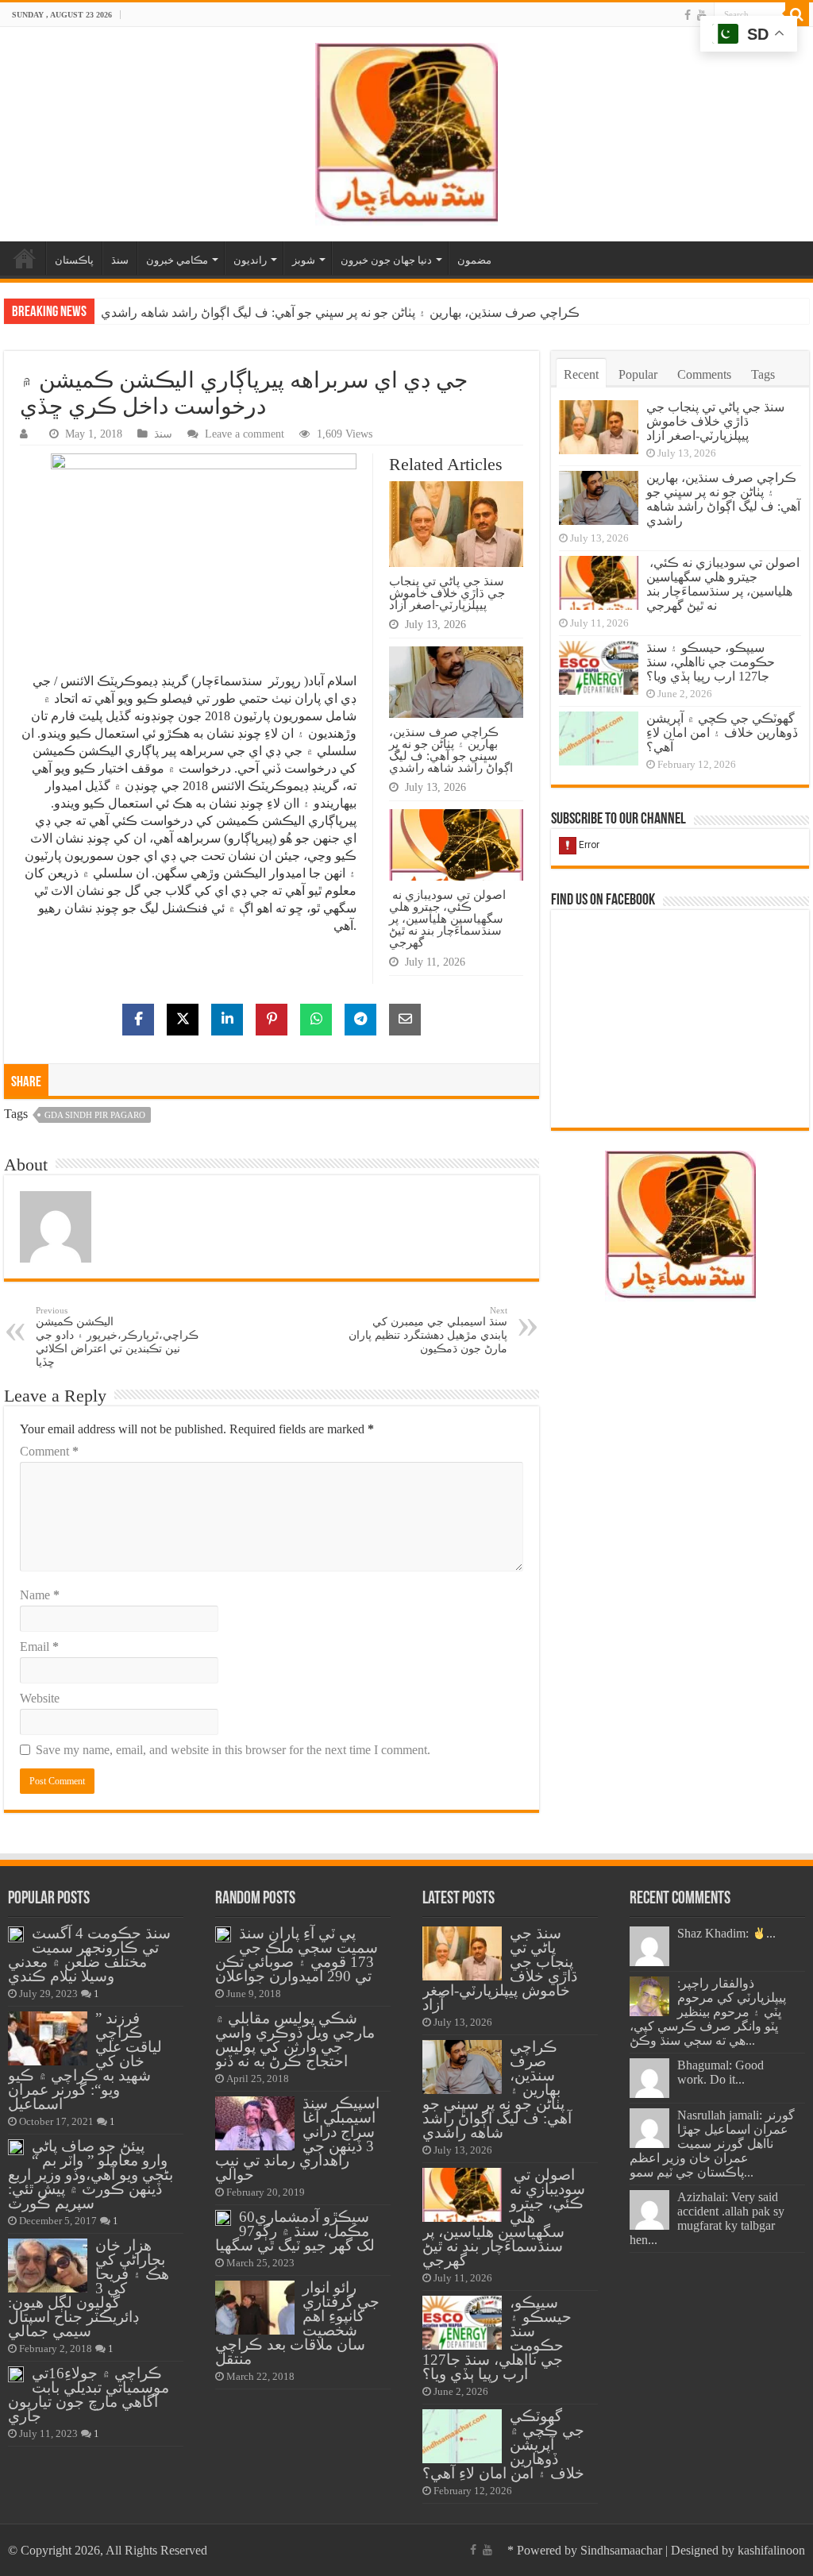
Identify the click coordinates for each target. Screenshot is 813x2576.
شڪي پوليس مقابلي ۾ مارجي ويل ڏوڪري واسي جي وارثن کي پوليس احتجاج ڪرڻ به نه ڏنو (295, 2040)
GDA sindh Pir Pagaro (95, 1115)
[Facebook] (688, 15)
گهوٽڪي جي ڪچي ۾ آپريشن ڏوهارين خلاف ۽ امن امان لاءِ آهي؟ (722, 733)
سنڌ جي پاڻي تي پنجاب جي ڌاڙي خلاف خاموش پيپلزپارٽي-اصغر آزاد (447, 593)
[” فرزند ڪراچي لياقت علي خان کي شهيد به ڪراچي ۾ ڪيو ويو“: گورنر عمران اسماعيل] (48, 2038)
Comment (49, 1451)
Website (40, 1698)
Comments (704, 374)
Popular (638, 374)
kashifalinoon (771, 2550)
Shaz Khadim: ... (726, 1933)
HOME (25, 258)
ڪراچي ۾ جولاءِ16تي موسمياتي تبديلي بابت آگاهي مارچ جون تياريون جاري (89, 2395)
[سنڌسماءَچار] (406, 131)
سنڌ (120, 260)
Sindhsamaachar (621, 2550)
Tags (763, 374)
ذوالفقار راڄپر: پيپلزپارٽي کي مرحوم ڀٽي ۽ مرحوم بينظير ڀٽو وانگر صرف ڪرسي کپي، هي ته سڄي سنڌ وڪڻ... (708, 2012)
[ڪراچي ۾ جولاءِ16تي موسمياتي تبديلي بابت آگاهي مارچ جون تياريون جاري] (16, 2374)
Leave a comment (245, 434)
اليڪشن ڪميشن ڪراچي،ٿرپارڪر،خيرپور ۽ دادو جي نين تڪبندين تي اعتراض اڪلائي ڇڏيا (117, 1337)
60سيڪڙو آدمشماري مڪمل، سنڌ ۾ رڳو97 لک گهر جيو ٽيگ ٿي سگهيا (295, 2231)
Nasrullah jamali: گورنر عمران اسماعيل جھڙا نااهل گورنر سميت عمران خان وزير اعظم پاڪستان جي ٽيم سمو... (712, 2144)
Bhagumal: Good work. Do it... (721, 2072)
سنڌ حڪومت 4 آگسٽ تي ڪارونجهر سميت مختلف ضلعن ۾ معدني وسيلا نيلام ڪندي (89, 1955)
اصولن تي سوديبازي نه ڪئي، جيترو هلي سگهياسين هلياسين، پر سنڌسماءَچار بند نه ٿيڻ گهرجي (447, 918)
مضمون (474, 260)
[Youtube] (702, 15)
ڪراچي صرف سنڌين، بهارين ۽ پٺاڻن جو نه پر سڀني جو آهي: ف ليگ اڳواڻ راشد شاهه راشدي (340, 312)
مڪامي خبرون (177, 260)
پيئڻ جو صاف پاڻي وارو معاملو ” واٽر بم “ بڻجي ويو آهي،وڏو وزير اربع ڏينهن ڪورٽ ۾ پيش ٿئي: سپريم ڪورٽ (91, 2175)
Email (39, 1647)
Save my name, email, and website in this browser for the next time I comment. (233, 1750)
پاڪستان (74, 260)
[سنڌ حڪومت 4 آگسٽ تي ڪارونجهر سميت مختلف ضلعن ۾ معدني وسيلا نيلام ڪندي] (16, 1934)
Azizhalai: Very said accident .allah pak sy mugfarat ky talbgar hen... (707, 2218)
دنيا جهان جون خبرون (386, 260)
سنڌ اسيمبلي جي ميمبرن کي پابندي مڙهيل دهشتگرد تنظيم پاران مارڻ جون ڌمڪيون (428, 1330)
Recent (581, 374)
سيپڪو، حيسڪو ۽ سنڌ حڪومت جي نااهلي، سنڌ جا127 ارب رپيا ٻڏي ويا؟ (711, 662)
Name (40, 1595)
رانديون (250, 260)
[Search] (797, 14)
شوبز (304, 260)
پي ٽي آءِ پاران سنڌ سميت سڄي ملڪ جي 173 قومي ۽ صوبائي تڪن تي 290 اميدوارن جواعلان (297, 1955)
